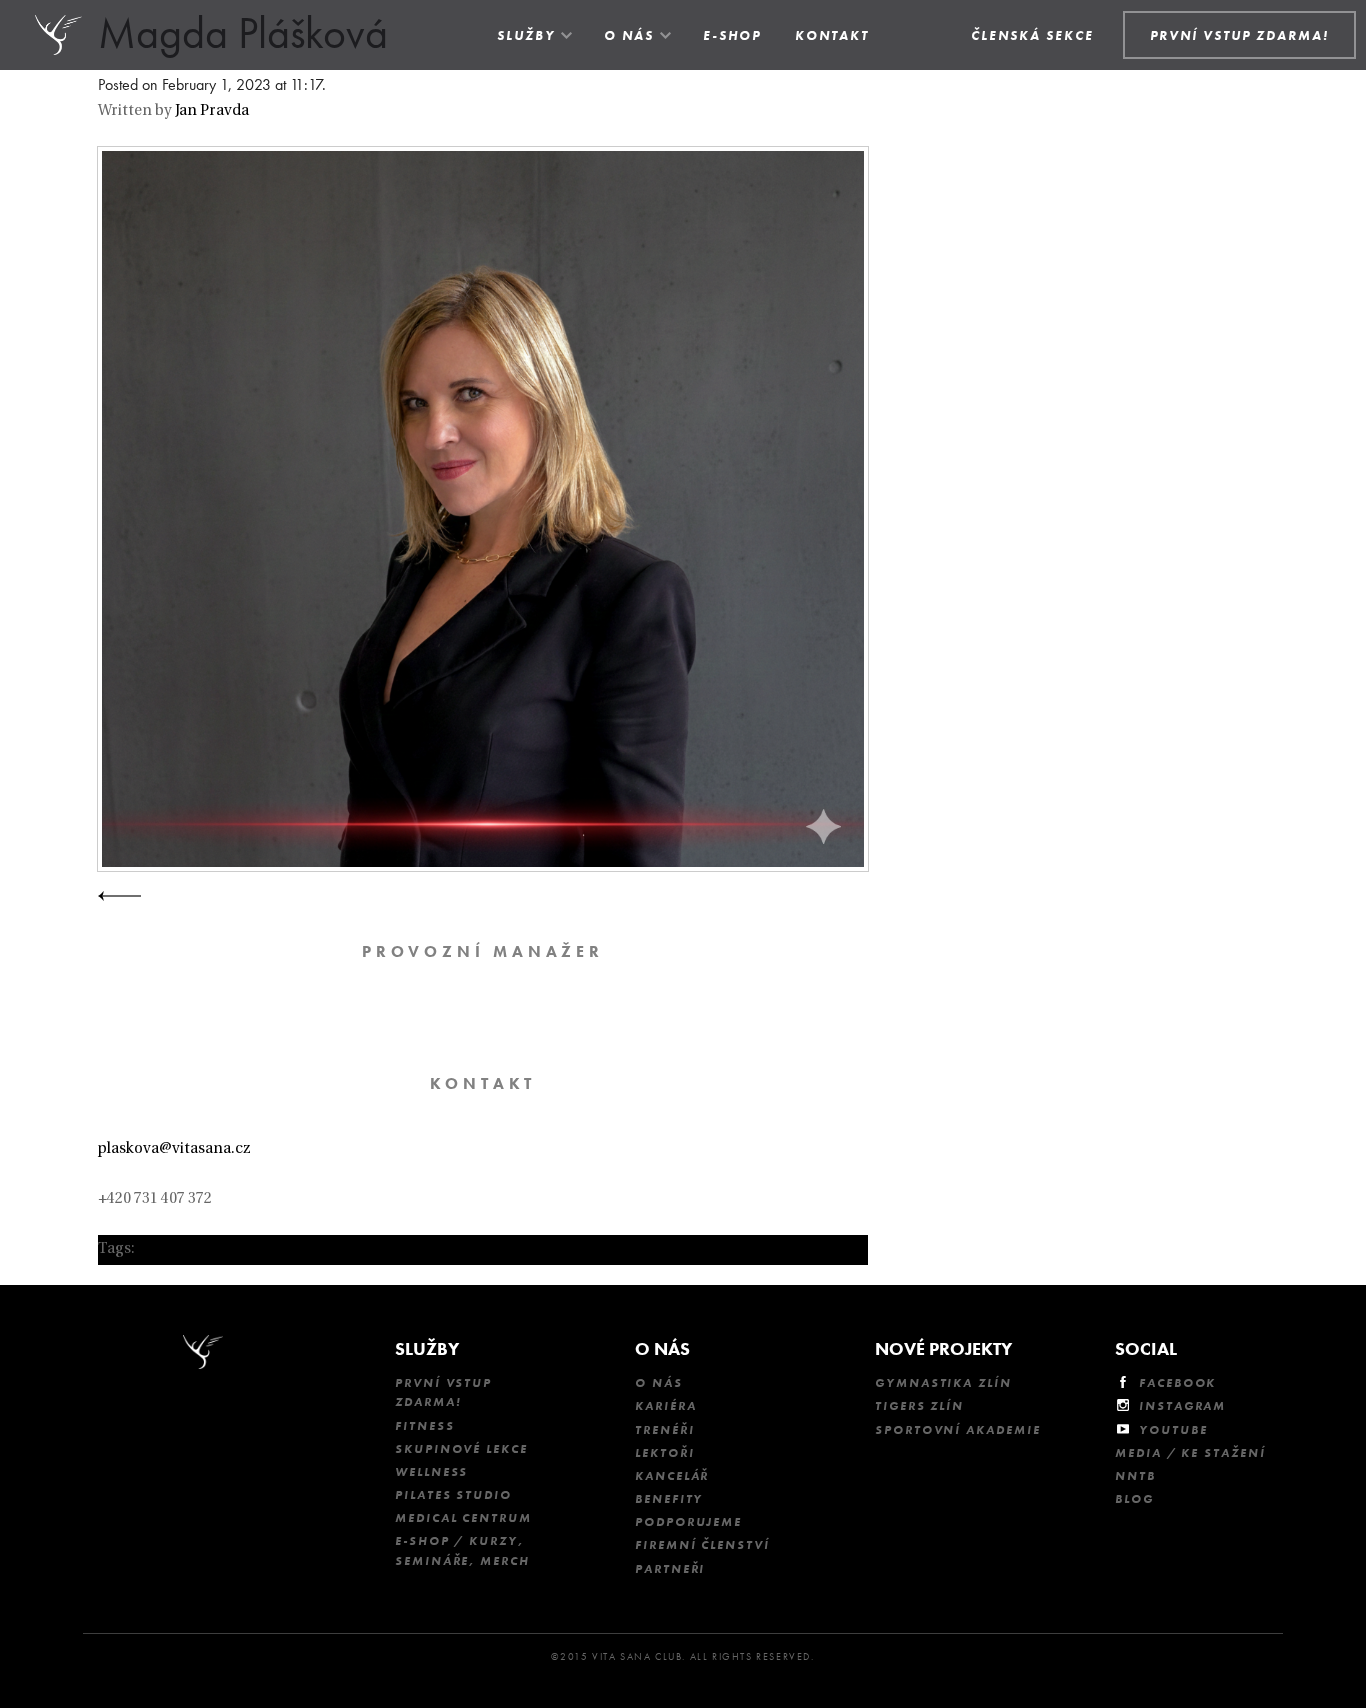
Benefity (669, 1499)
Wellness (431, 1472)
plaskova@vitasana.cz (174, 1149)
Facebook (1177, 1383)
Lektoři (664, 1453)
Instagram (1182, 1406)
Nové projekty (943, 1348)
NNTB (1135, 1476)
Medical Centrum (463, 1518)
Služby (526, 35)
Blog (1134, 1499)
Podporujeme (688, 1522)
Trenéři (664, 1430)
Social (1146, 1348)
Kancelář (672, 1476)
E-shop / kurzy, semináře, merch (462, 1550)
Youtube (1173, 1430)
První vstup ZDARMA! (443, 1392)
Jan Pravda (212, 111)
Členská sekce (1032, 35)
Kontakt (832, 35)
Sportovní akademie (958, 1430)
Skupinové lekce (461, 1449)
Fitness (424, 1426)
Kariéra (665, 1406)
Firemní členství (702, 1545)
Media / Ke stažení (1190, 1453)
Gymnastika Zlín (943, 1383)
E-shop (732, 35)
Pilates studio (453, 1495)
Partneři (670, 1569)
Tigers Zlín (919, 1406)
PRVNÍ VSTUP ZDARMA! (1239, 35)
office (158, 1249)
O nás (629, 35)
